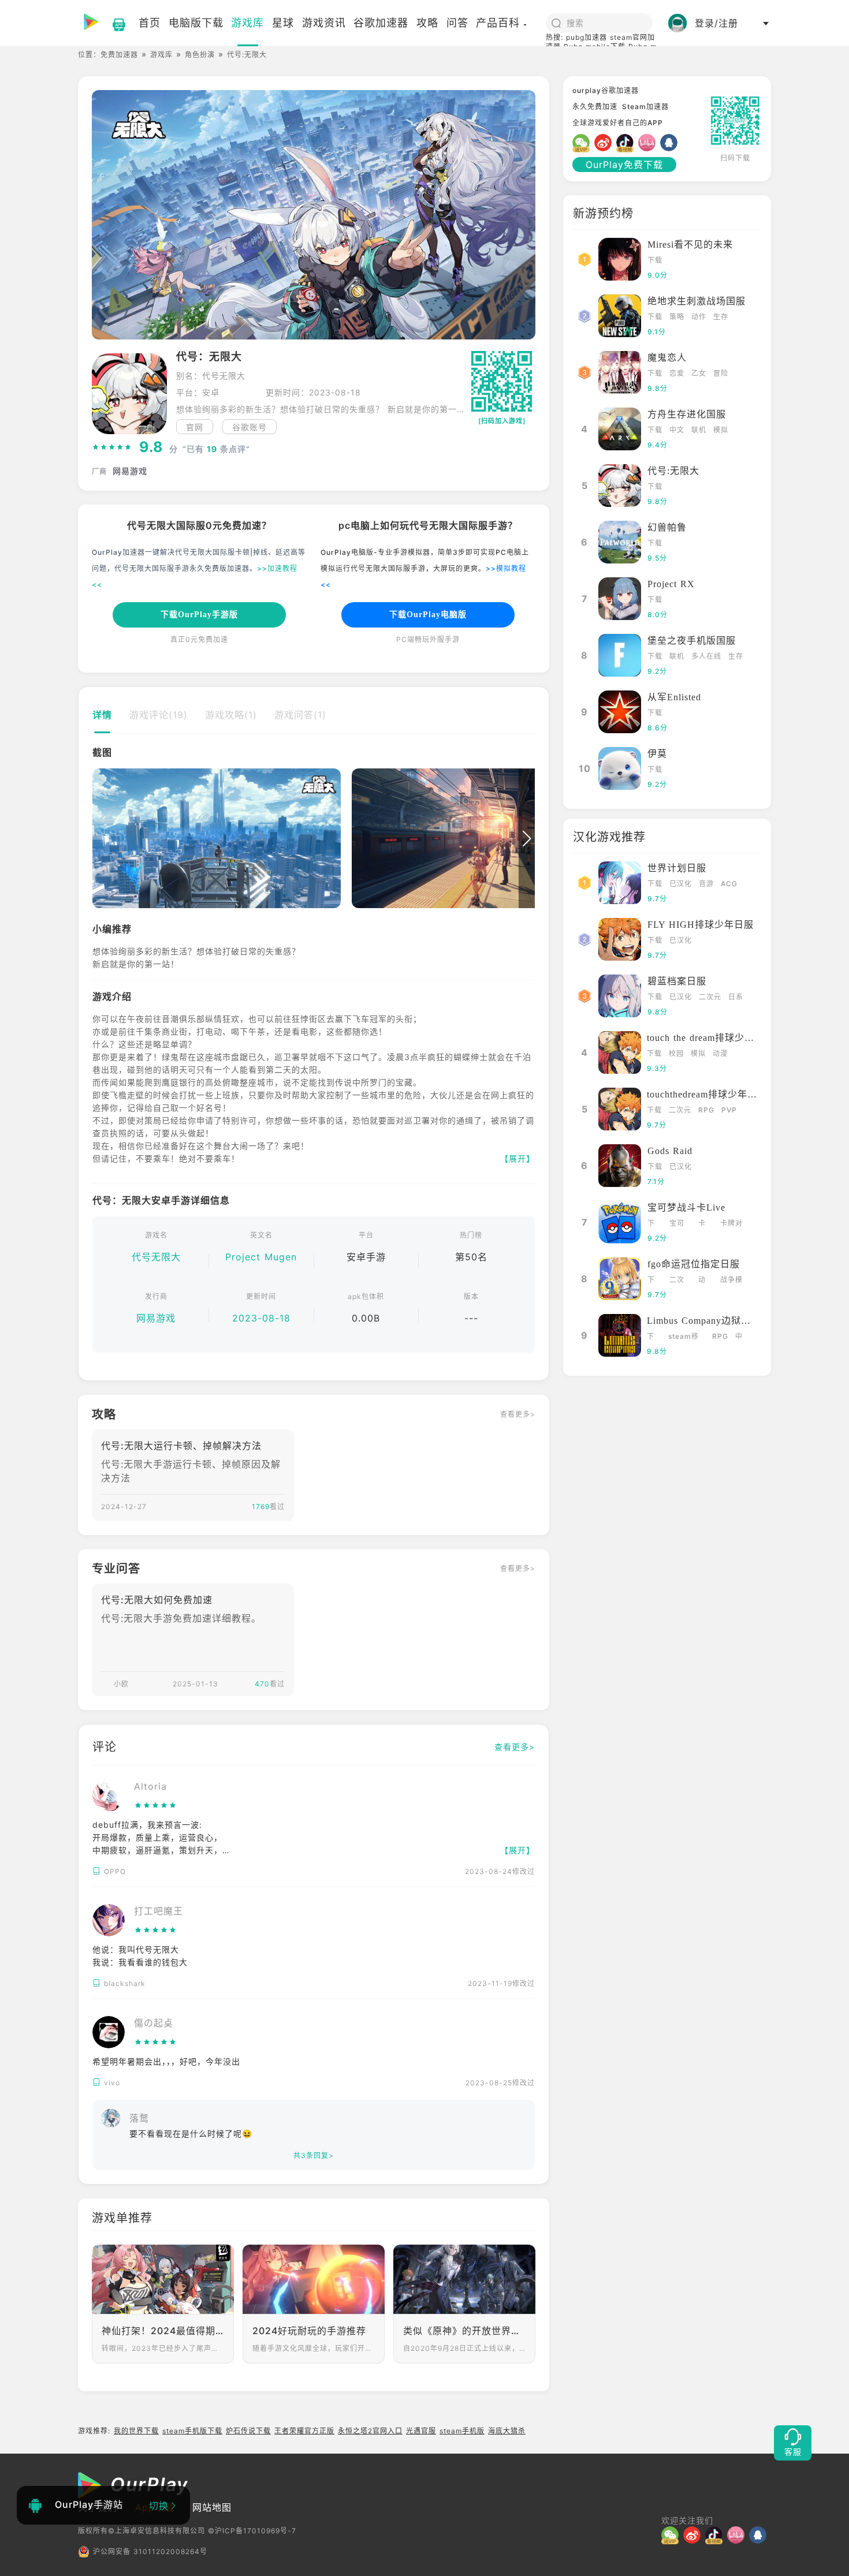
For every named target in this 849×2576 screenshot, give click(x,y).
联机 (699, 430)
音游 (706, 884)
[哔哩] (649, 143)
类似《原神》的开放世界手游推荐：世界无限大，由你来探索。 (464, 2331)
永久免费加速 (595, 107)
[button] (100, 839)
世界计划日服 (677, 868)
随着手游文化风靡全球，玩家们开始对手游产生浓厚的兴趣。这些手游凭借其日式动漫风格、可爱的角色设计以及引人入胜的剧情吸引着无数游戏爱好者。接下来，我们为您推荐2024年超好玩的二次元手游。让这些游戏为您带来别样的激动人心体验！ (314, 2348)
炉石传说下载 (248, 2431)
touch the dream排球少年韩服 (710, 1038)
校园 (676, 1053)
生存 (721, 317)
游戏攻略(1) (231, 715)
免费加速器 (119, 55)
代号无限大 (156, 1257)
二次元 (710, 997)
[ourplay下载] (113, 23)
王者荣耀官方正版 (304, 2431)
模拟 (721, 430)
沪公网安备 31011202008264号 (150, 2551)
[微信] (583, 143)
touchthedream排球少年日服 (707, 1094)
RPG (706, 1110)
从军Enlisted (674, 697)
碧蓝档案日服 (677, 981)
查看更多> (518, 1414)
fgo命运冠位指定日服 (694, 1264)
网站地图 (212, 2507)
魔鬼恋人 (667, 358)
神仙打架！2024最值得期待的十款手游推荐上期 (163, 2331)
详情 (102, 715)
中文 (677, 430)
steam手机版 (462, 2431)
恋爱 (677, 373)
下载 (655, 260)
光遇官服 (421, 2431)
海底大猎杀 (507, 2431)
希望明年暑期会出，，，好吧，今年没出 (166, 2061)
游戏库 (161, 55)
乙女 (699, 373)
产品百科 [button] (498, 23)
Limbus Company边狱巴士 (704, 1321)
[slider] (112, 447)
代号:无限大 (673, 471)
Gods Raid (670, 1151)
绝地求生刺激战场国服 (697, 301)
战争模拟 (731, 1281)
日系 (736, 997)
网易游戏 (156, 1318)
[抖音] (627, 143)
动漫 (720, 1053)
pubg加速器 (587, 37)
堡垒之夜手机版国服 (692, 641)
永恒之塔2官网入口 (370, 2431)
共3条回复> (314, 2155)
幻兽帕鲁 (667, 527)
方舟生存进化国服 (687, 414)
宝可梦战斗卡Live (686, 1207)
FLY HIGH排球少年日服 (701, 925)
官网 (195, 427)
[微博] (605, 143)
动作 (699, 317)
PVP (729, 1110)
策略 (677, 317)
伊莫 (657, 754)
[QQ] (671, 143)
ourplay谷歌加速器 (606, 90)
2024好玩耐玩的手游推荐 (309, 2331)
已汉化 (681, 884)
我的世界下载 (136, 2431)
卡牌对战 (731, 1224)
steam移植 (684, 1337)
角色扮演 (200, 55)
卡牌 (702, 1224)
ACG (729, 884)
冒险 (721, 373)
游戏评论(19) (159, 715)
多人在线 (706, 656)
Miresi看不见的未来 (690, 244)
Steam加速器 (645, 107)
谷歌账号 (250, 427)
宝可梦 (677, 1224)
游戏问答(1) (300, 715)
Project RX (671, 584)
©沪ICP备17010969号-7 (252, 2531)
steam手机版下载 (192, 2431)
